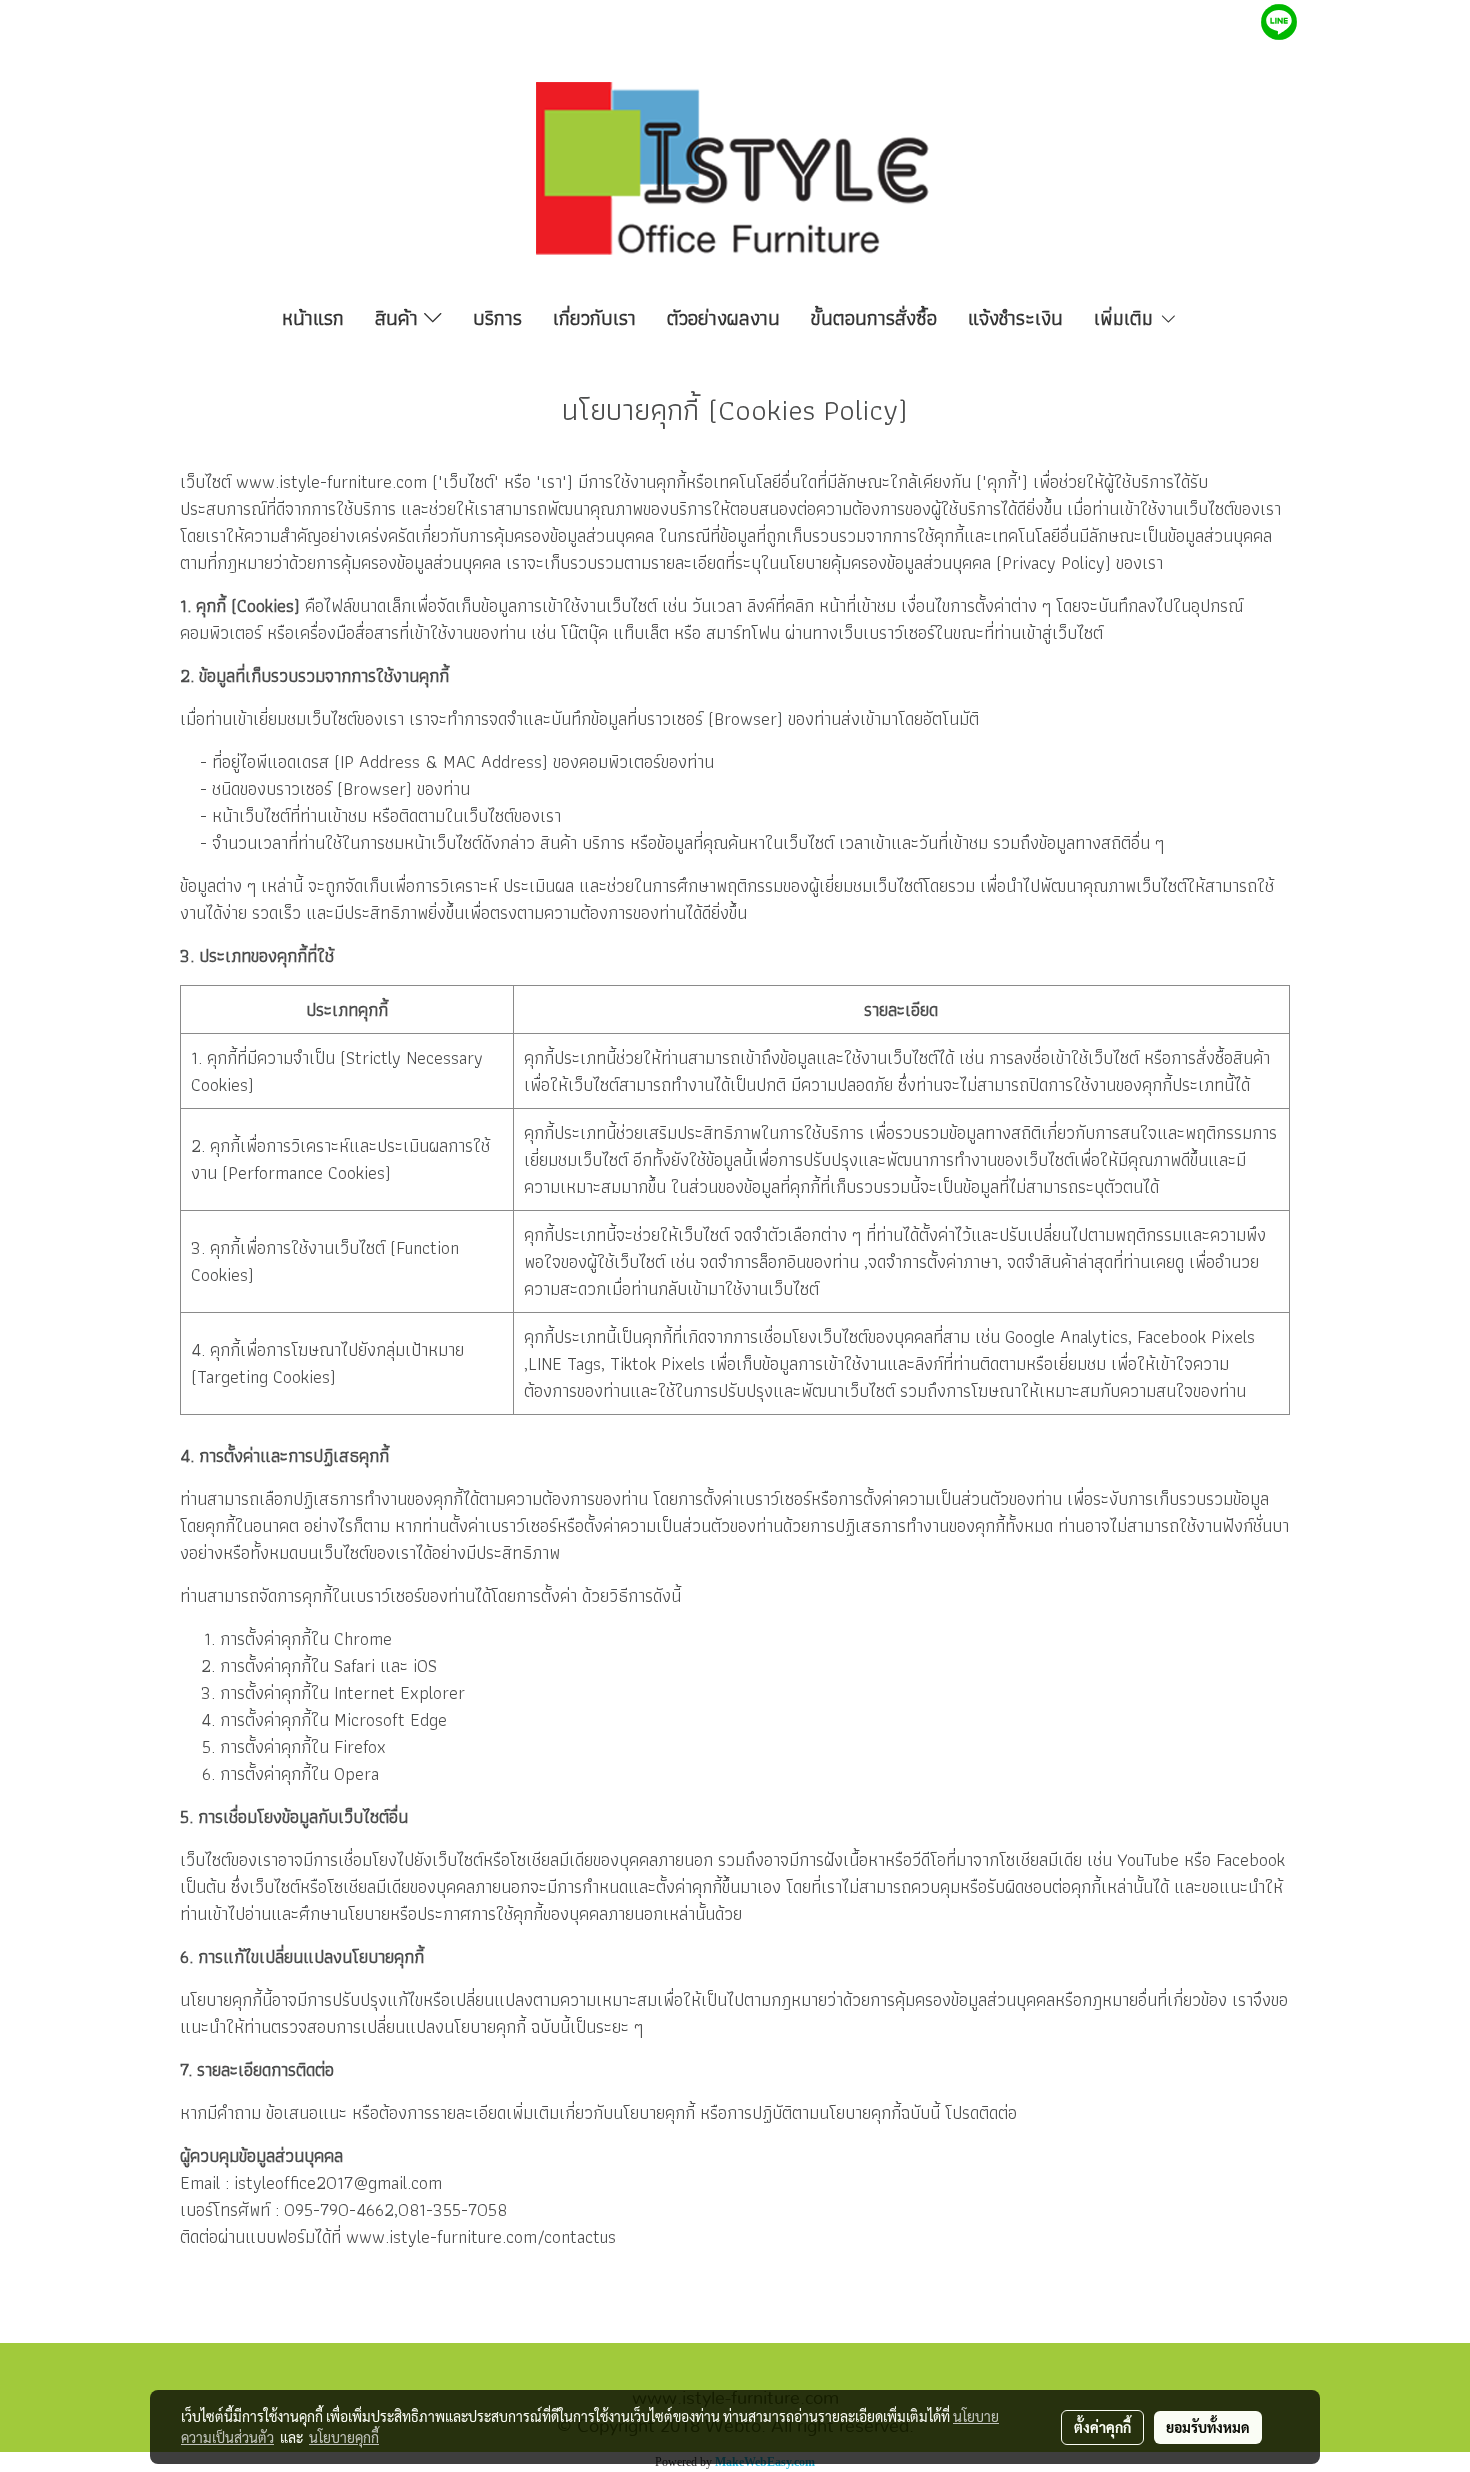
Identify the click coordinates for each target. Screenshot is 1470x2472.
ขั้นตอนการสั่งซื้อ (874, 318)
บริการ (497, 318)
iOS (425, 1665)
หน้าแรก (313, 318)
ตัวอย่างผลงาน (723, 318)
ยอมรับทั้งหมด (1208, 2427)
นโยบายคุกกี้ (344, 2437)
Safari (354, 1665)
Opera (356, 1773)
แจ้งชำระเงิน (1015, 318)
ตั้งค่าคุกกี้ (1102, 2427)
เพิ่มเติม (1126, 318)
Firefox (360, 1746)
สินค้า (399, 318)
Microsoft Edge (390, 1719)
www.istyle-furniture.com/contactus (481, 2236)
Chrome (363, 1638)
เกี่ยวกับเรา (594, 318)
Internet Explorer (399, 1692)
